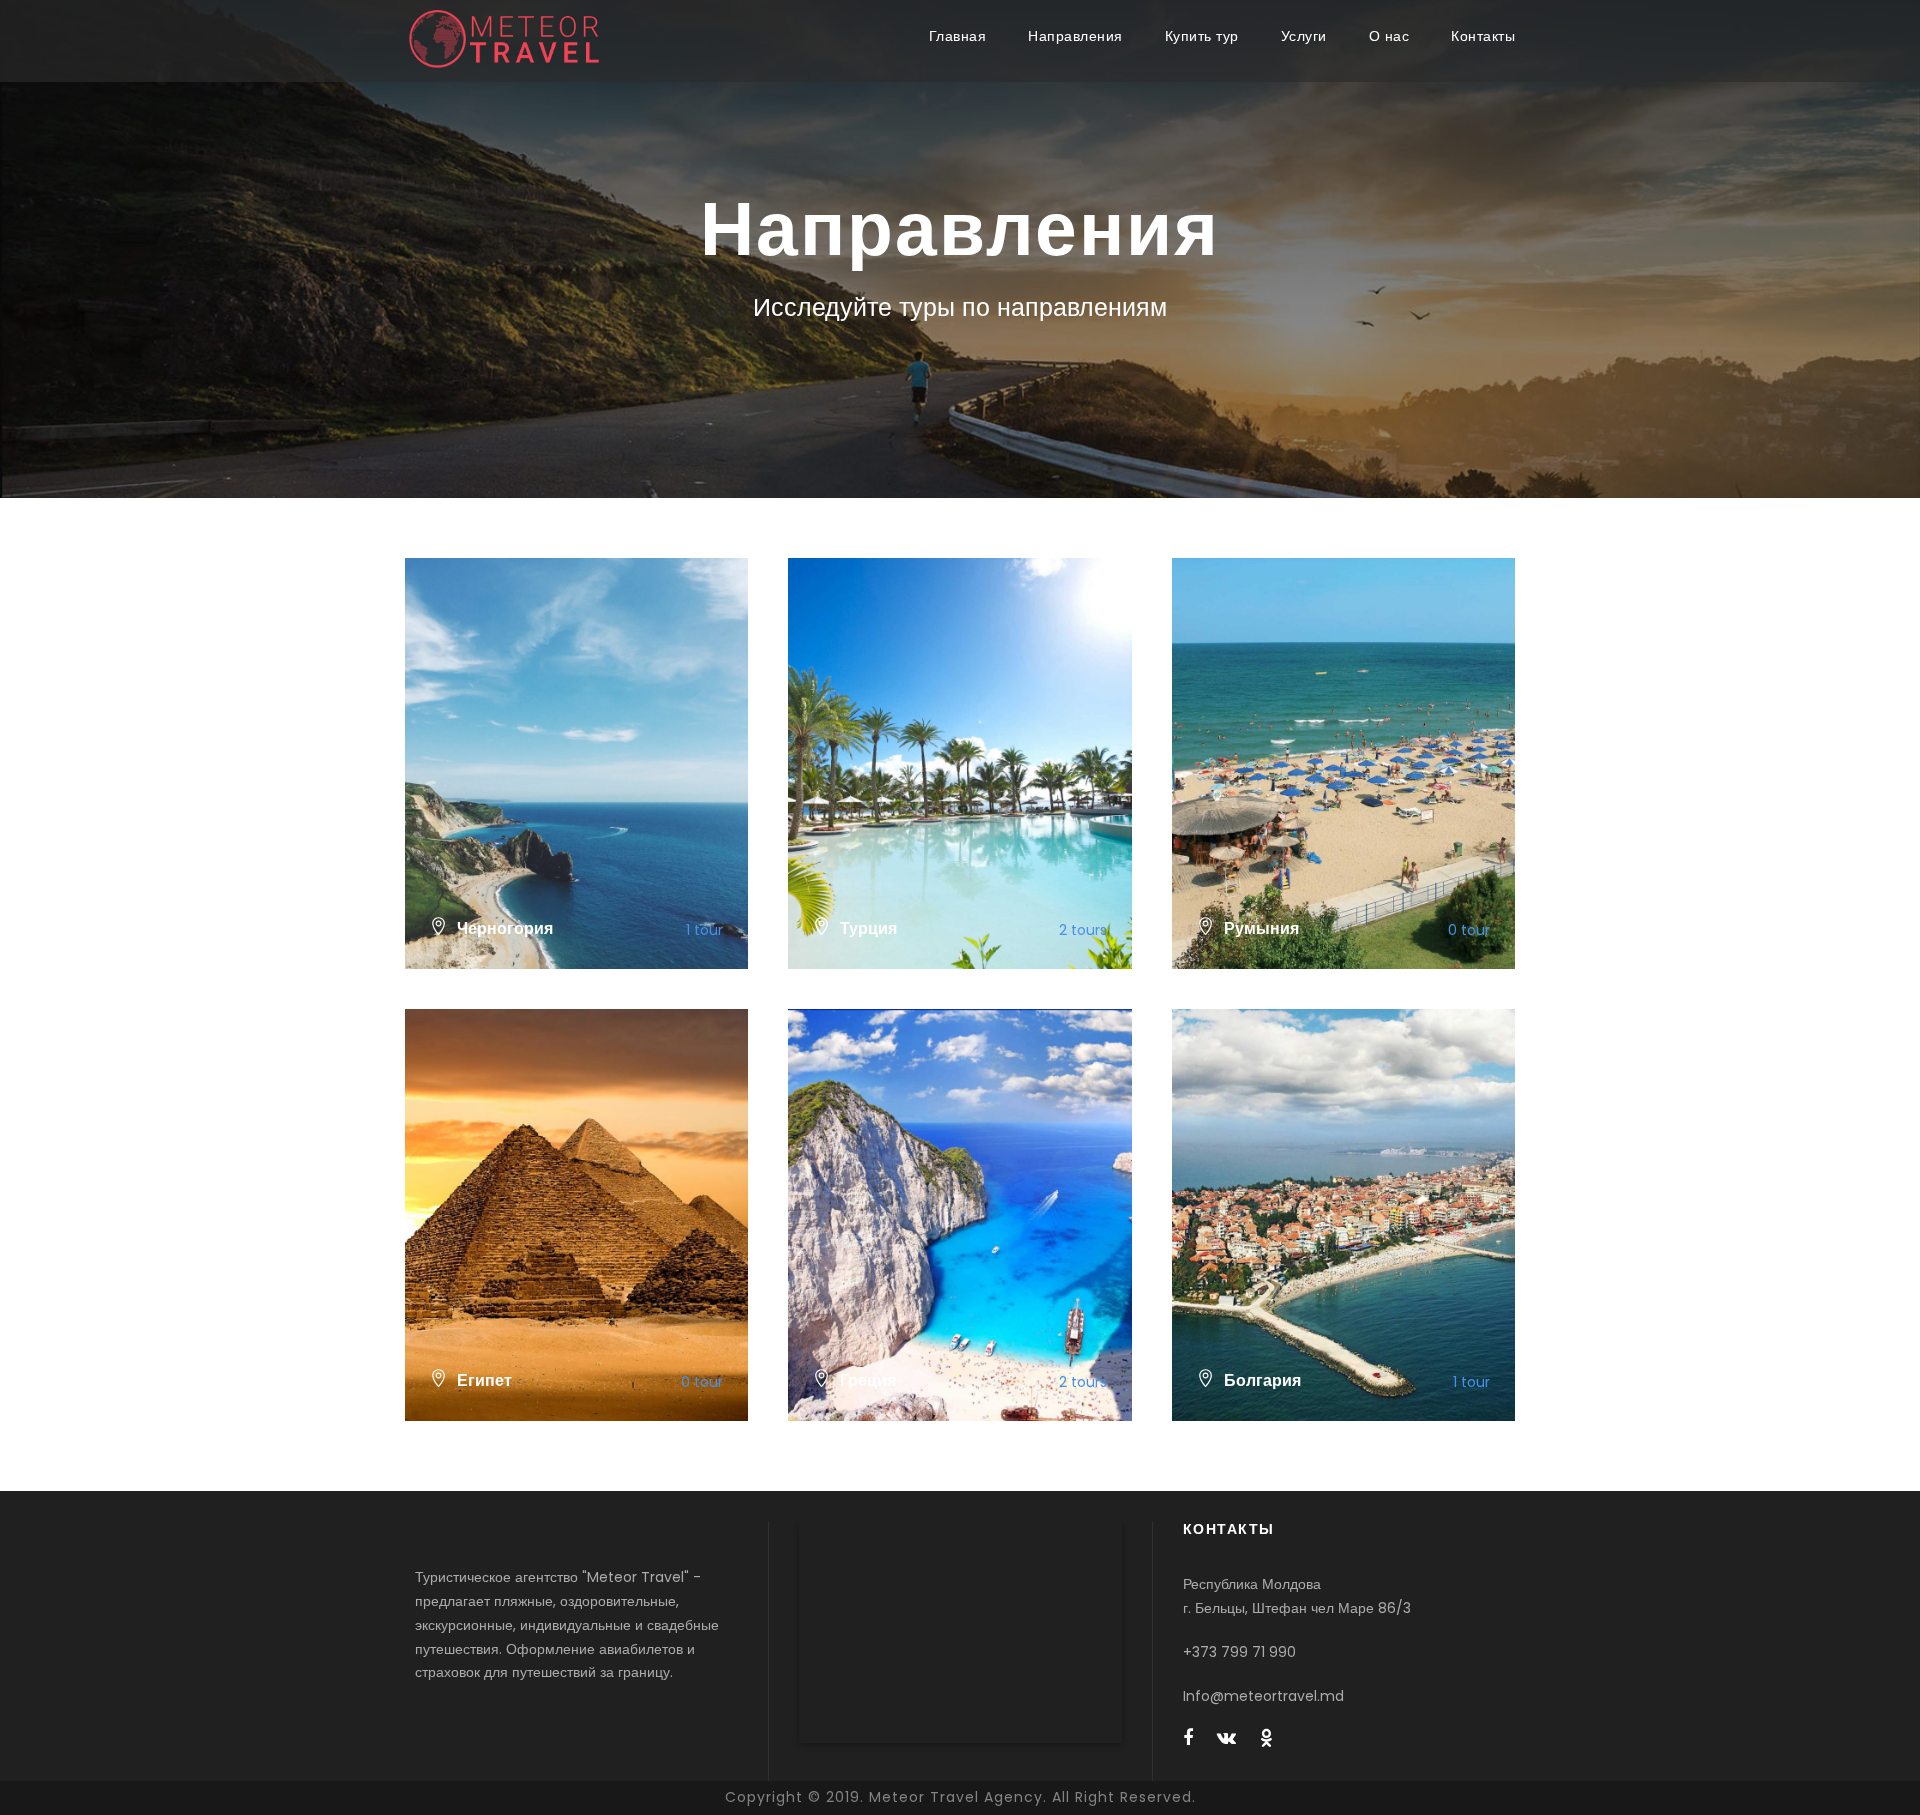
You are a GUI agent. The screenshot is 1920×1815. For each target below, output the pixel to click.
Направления (1075, 36)
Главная (958, 36)
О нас (1389, 36)
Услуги (1304, 36)
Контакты (1483, 36)
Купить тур (1202, 36)
